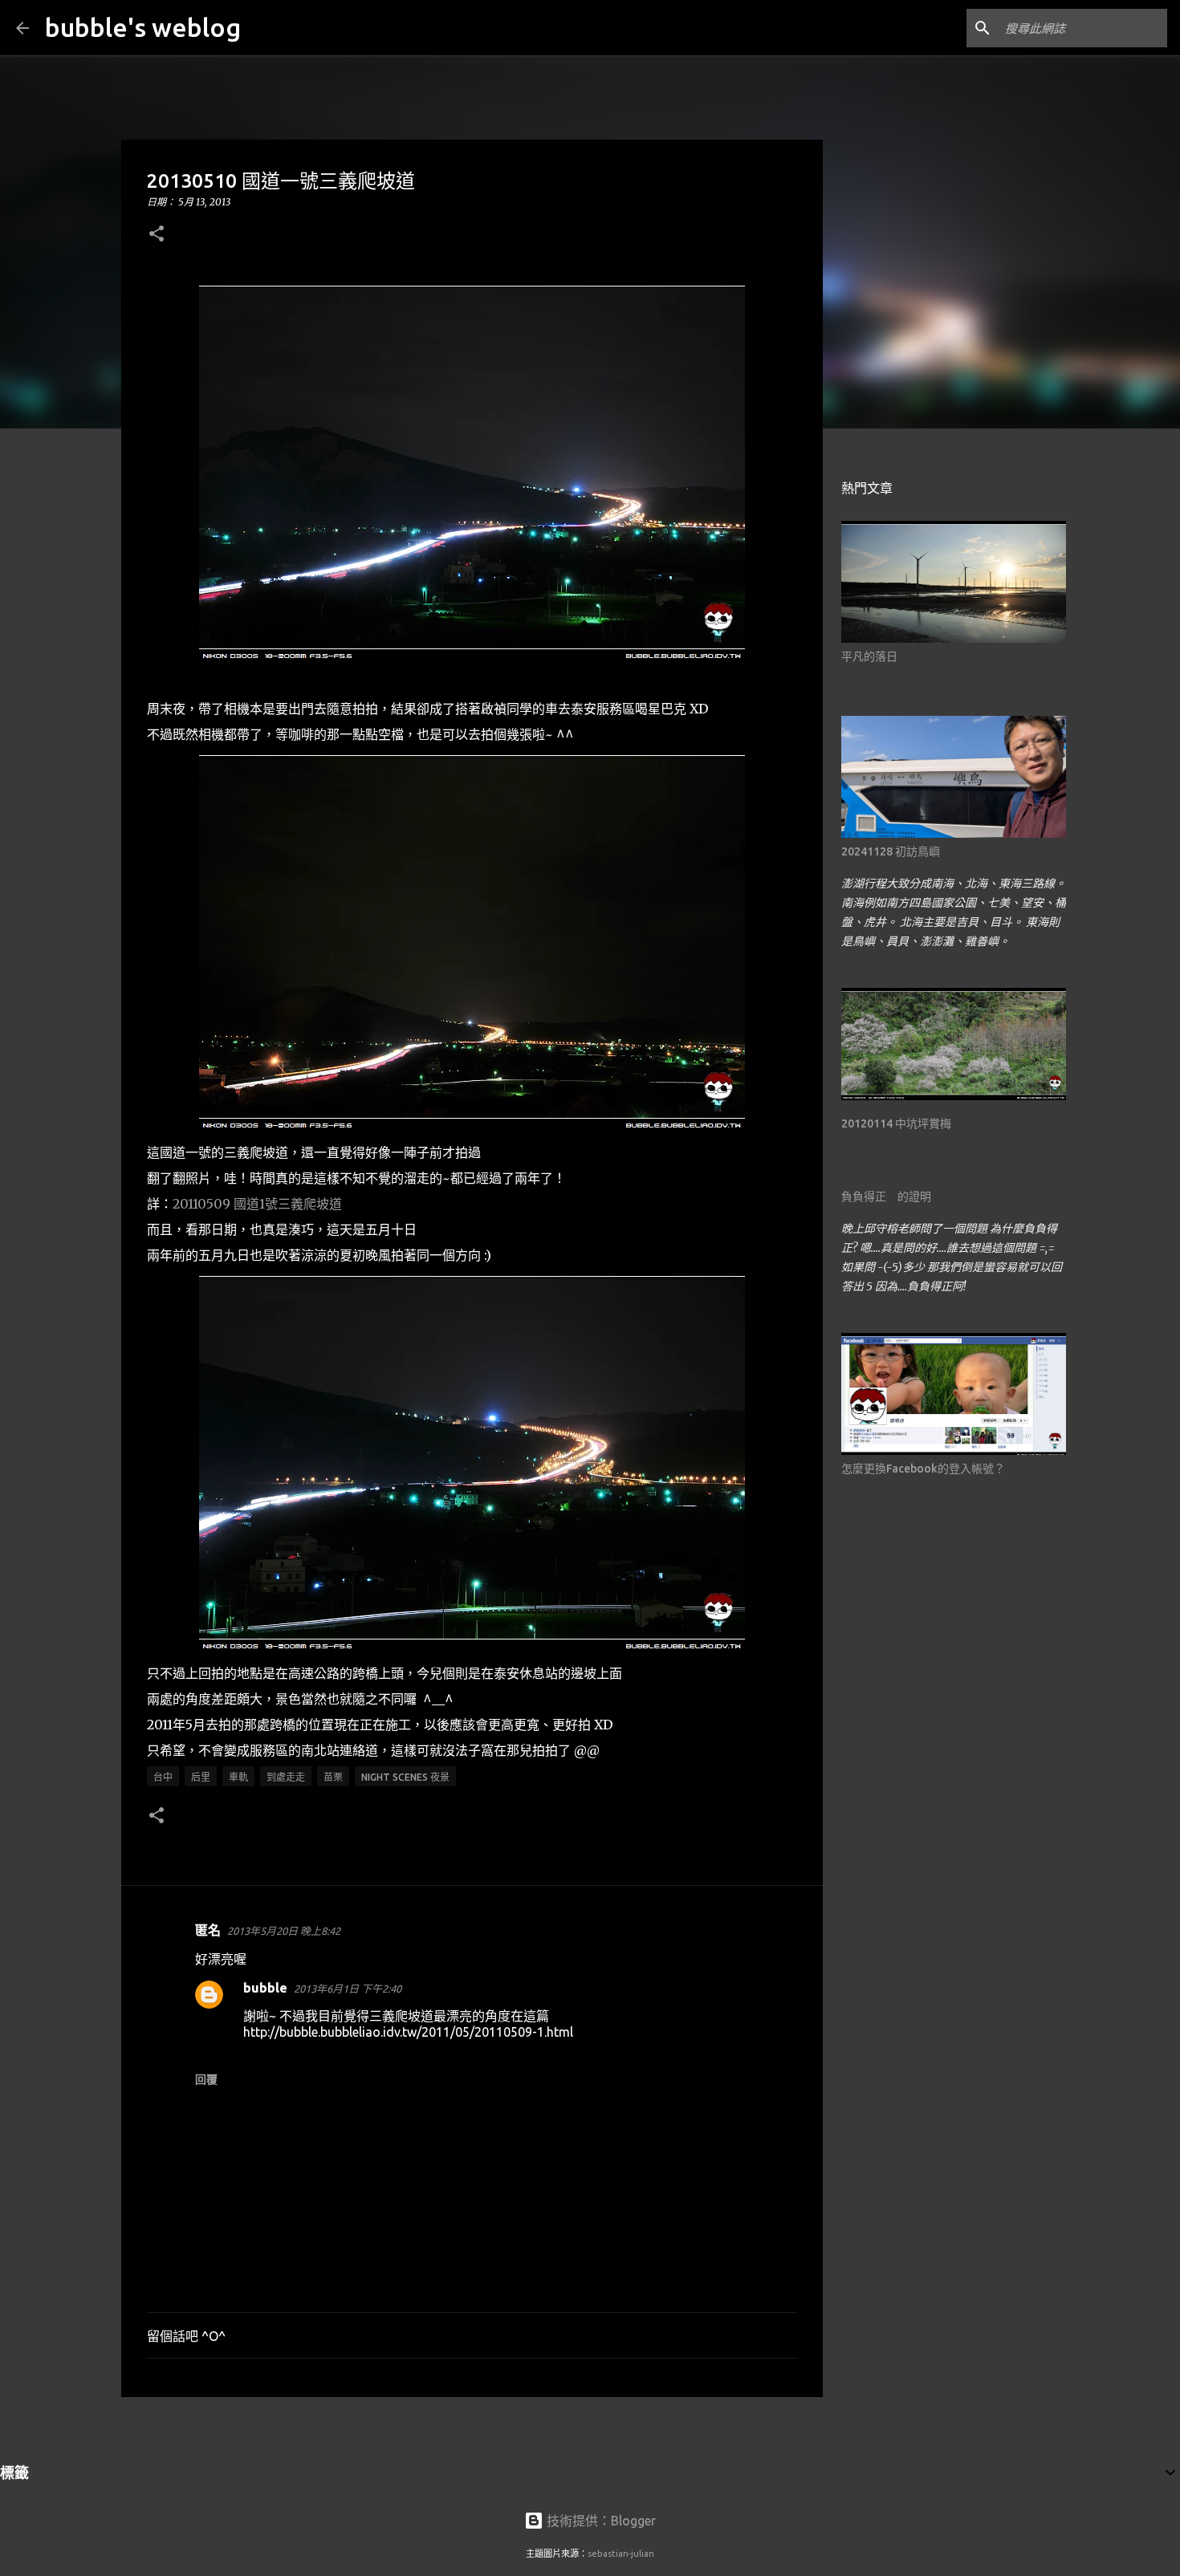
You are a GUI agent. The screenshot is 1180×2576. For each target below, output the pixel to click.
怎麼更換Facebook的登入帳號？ (923, 1469)
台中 (163, 1777)
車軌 (238, 1777)
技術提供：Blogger (600, 2521)
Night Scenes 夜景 (405, 1777)
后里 (201, 1777)
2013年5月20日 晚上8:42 (284, 1931)
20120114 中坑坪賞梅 (896, 1123)
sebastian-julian (621, 2554)
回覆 (206, 2079)
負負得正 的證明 (886, 1197)
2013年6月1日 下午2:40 (348, 1989)
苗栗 (333, 1777)
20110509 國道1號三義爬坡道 (257, 1204)
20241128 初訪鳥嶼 (891, 851)
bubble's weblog (143, 27)
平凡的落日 (869, 656)
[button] (157, 235)
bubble (265, 1988)
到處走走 (286, 1777)
